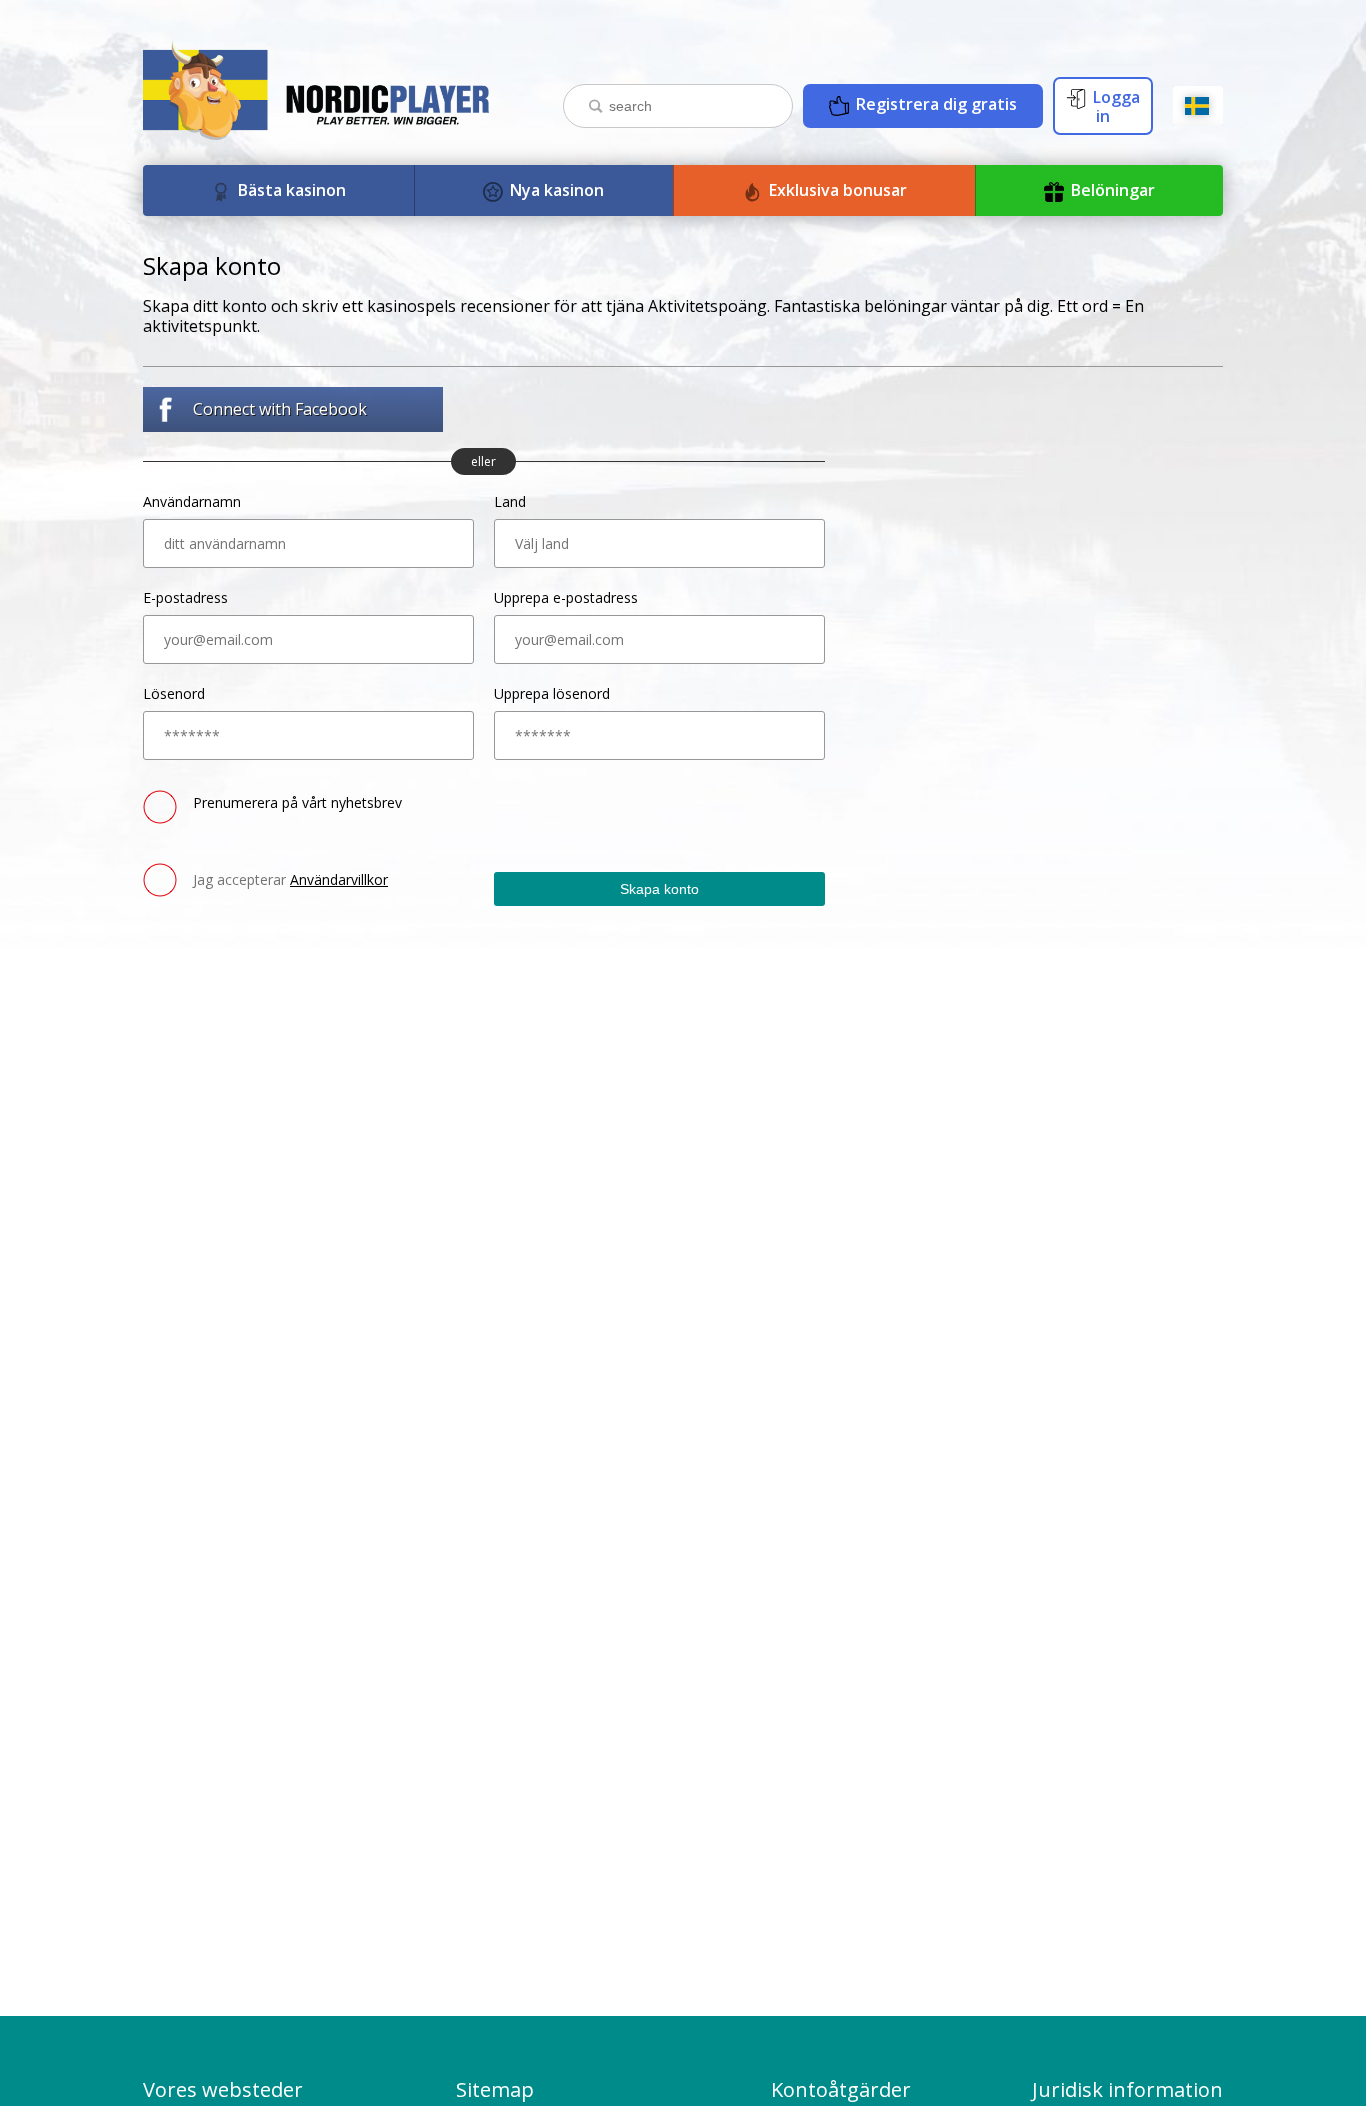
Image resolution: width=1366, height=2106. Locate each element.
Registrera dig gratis (934, 104)
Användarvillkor (339, 879)
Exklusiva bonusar (836, 190)
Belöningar (1111, 190)
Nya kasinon (555, 190)
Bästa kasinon (290, 190)
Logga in (1114, 106)
